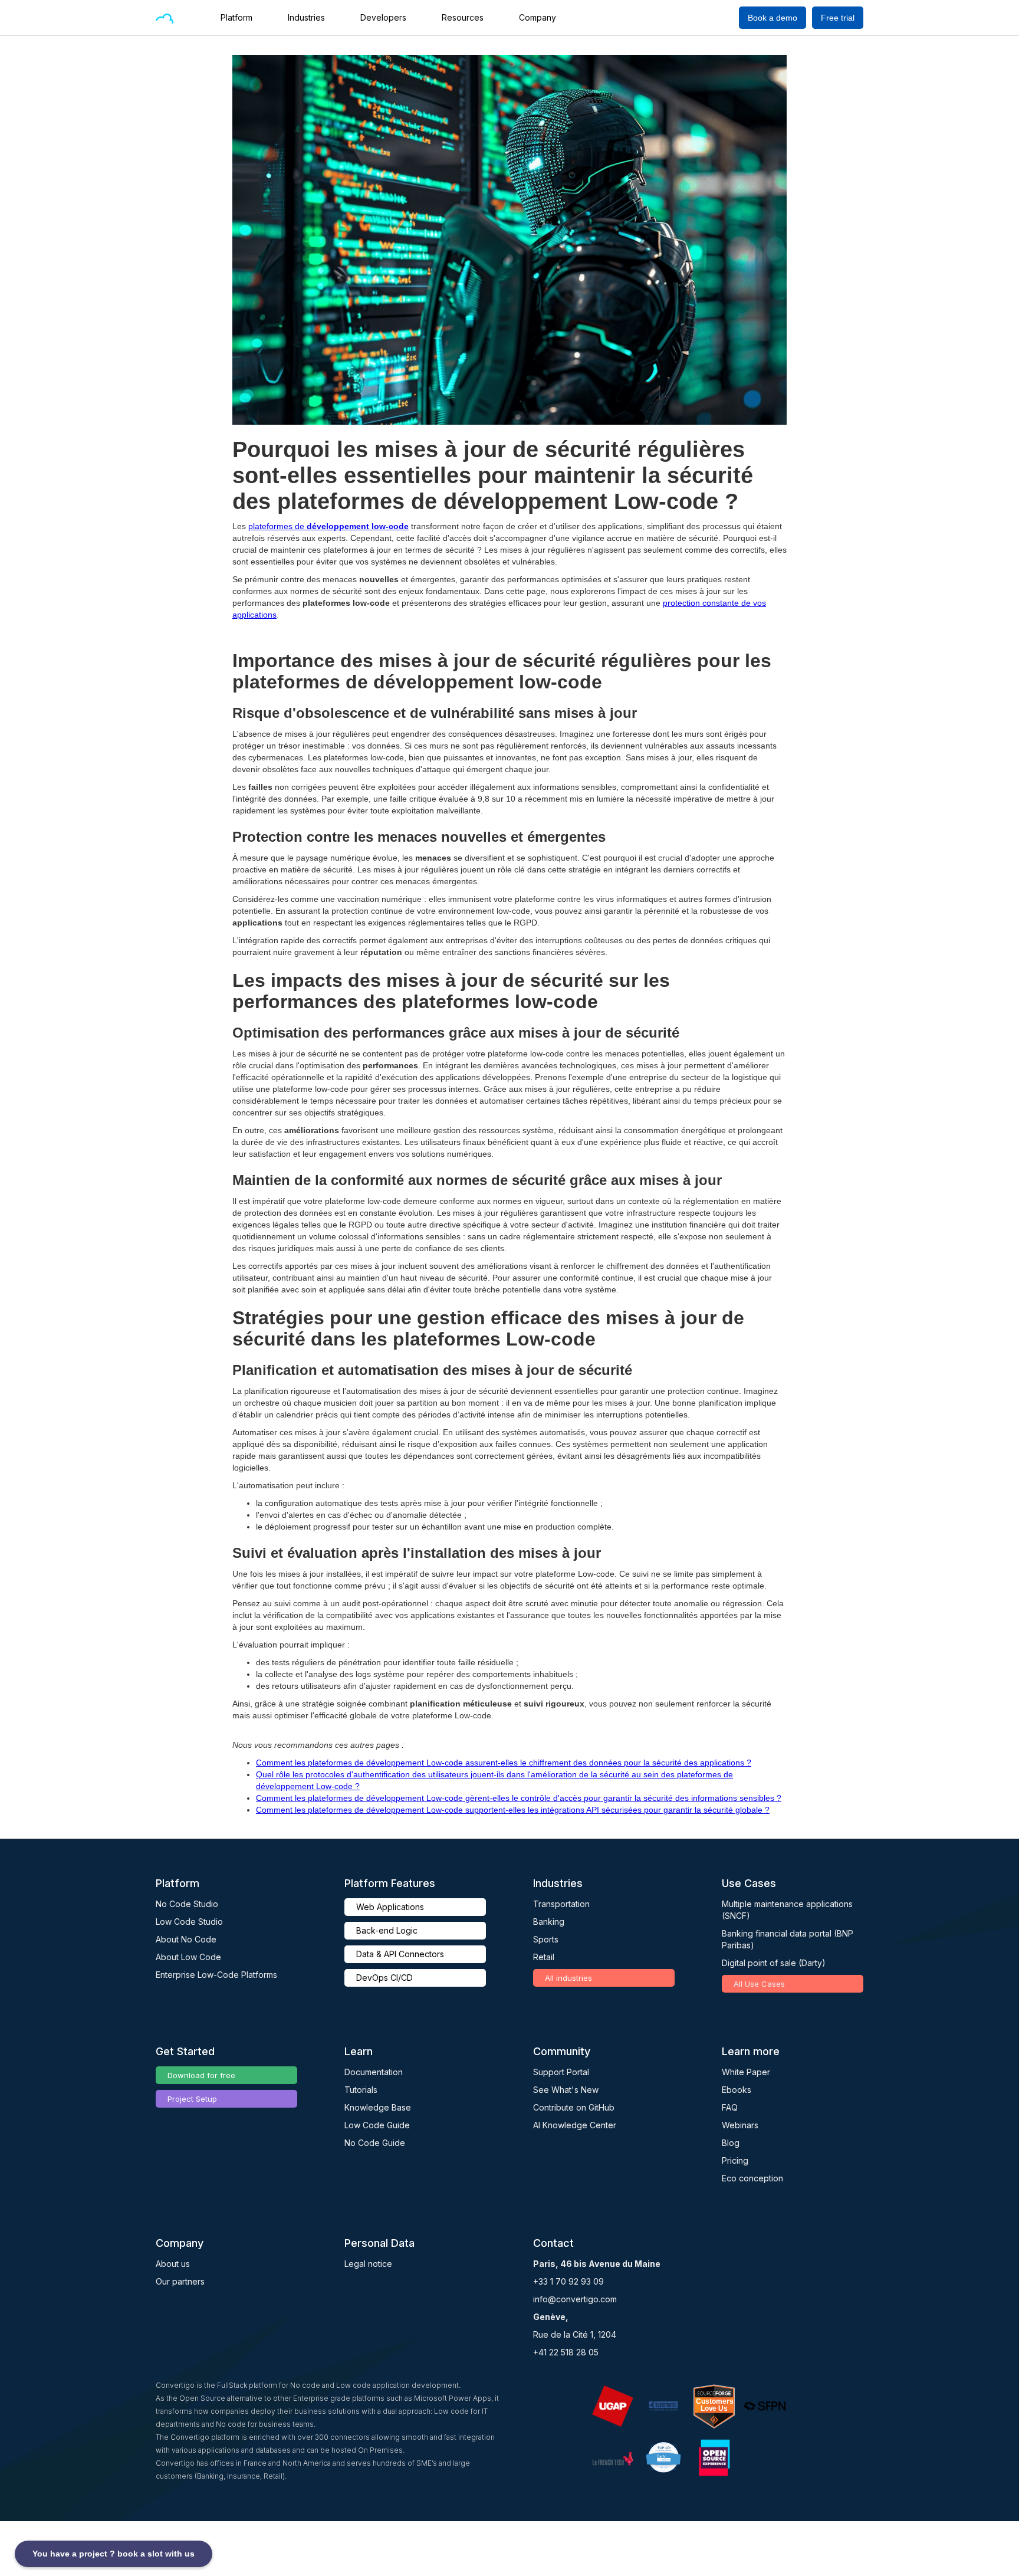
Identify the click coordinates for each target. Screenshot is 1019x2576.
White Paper (746, 2072)
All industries (568, 1978)
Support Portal (561, 2072)
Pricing (735, 2160)
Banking (549, 1922)
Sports (546, 1939)
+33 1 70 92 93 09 (568, 2281)
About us (173, 2264)
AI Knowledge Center (575, 2125)
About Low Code (188, 1957)
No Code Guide (375, 2143)
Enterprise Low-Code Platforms (216, 1975)
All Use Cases (759, 1984)
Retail (544, 1957)
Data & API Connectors (400, 1954)
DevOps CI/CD (384, 1978)
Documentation (374, 2072)
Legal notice (368, 2264)
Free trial (838, 18)
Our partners (180, 2281)
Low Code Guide (377, 2125)
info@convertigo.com (575, 2299)
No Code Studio (187, 1904)
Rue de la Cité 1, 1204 (575, 2334)
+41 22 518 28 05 (566, 2352)
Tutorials (361, 2090)
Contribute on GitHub (574, 2107)
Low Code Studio (189, 1922)
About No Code (186, 1939)
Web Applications (390, 1907)
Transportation (561, 1904)
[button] (242, 18)
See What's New (566, 2090)
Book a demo (773, 18)
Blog (731, 2143)
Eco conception (752, 2178)
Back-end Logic (387, 1930)
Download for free (201, 2075)
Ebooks (737, 2090)
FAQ (730, 2107)
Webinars (740, 2125)
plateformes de (328, 526)
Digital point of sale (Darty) (774, 1963)
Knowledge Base (378, 2107)
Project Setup (192, 2099)
